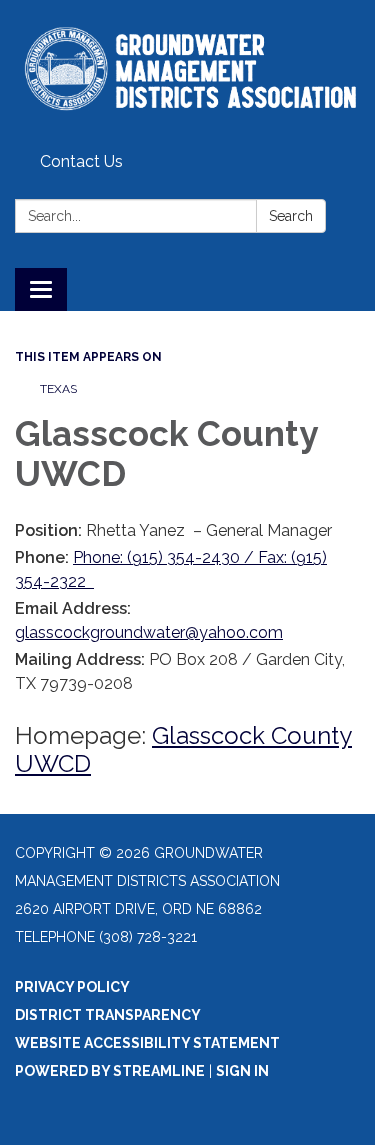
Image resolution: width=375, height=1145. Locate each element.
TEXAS (58, 389)
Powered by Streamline (110, 1071)
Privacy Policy (72, 987)
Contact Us (81, 161)
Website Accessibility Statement (147, 1043)
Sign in (242, 1071)
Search (291, 216)
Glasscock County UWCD (183, 749)
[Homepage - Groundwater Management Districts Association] (187, 72)
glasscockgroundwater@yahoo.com (149, 632)
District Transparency (108, 1015)
